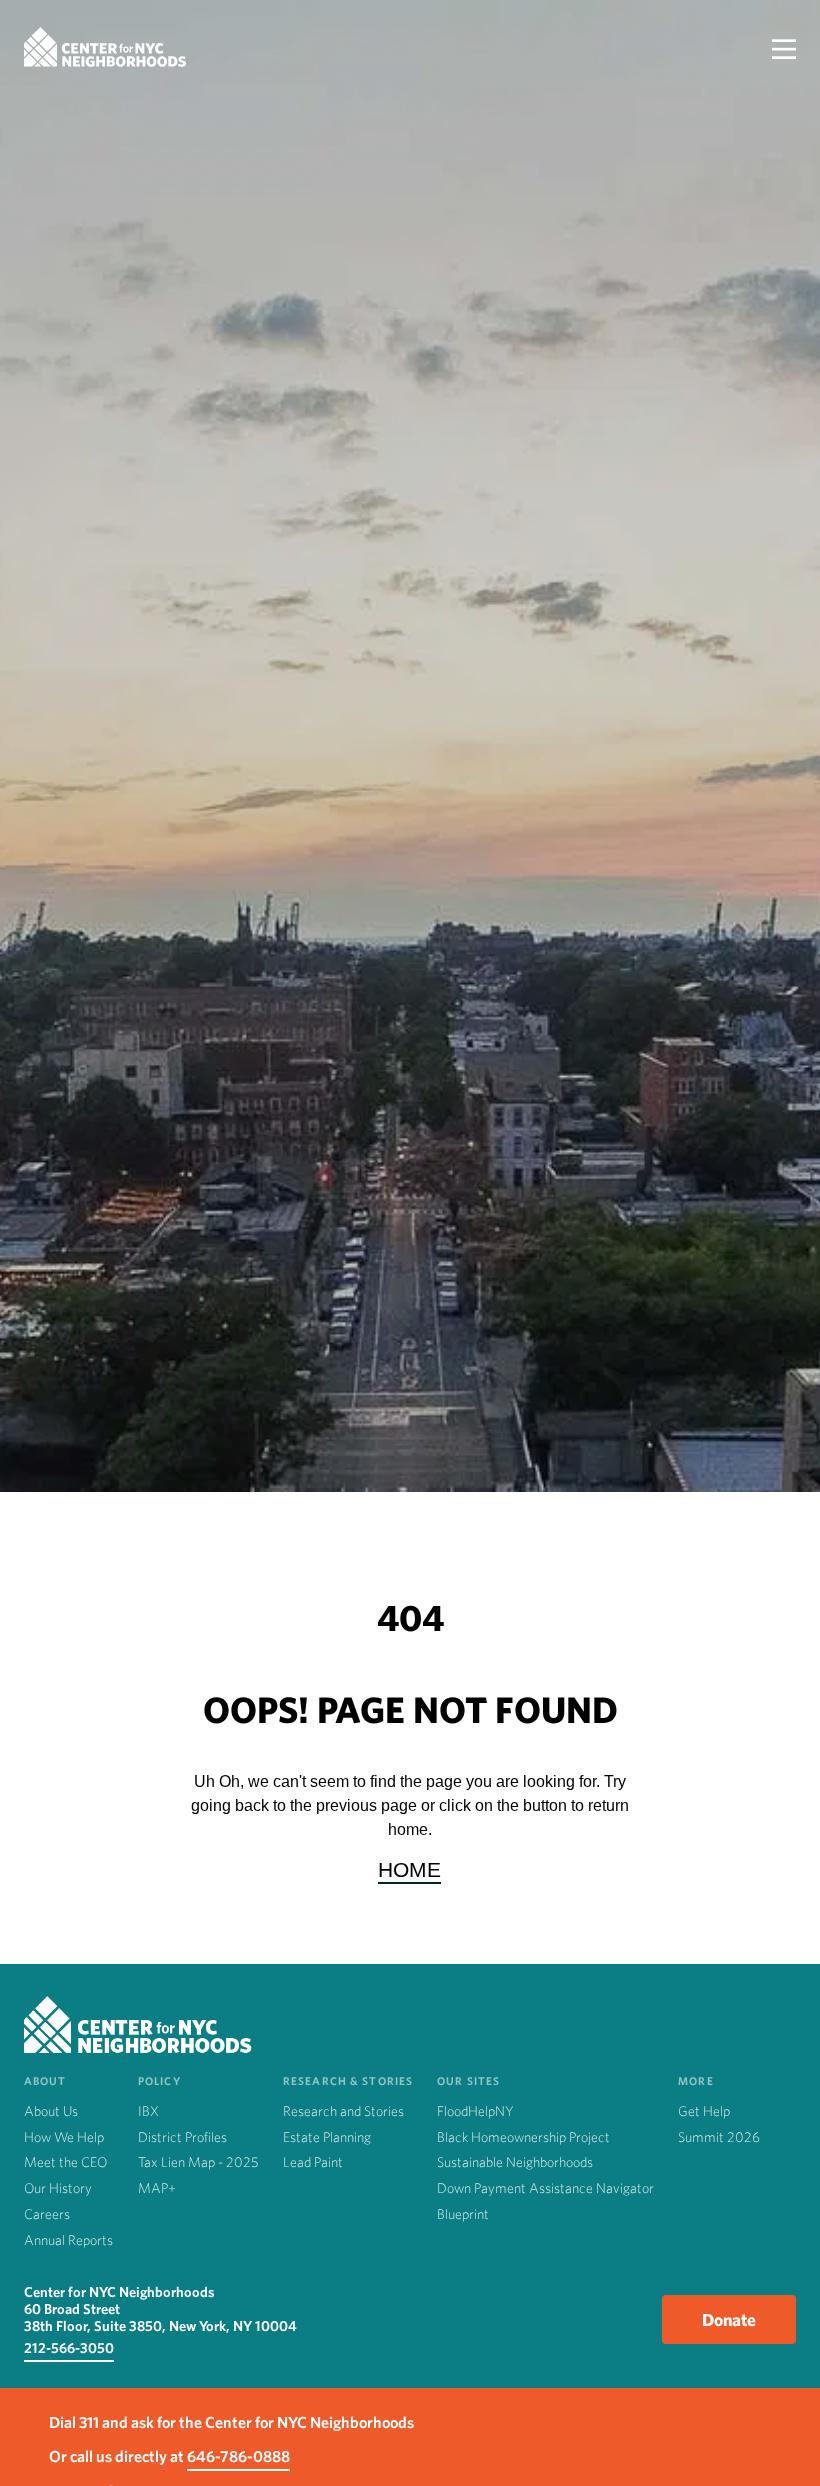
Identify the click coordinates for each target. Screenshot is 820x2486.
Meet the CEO (65, 2162)
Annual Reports (68, 2240)
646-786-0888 (238, 2456)
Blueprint (463, 2214)
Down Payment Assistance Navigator (545, 2188)
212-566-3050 (69, 2347)
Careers (47, 2214)
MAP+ (157, 2188)
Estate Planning (327, 2137)
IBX (148, 2111)
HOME (409, 1869)
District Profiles (182, 2137)
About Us (51, 2111)
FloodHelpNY (475, 2111)
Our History (58, 2188)
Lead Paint (313, 2162)
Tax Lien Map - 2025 (198, 2162)
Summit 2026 (719, 2137)
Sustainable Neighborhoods (515, 2162)
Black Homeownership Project (523, 2137)
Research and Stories (343, 2111)
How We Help (64, 2137)
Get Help (704, 2111)
